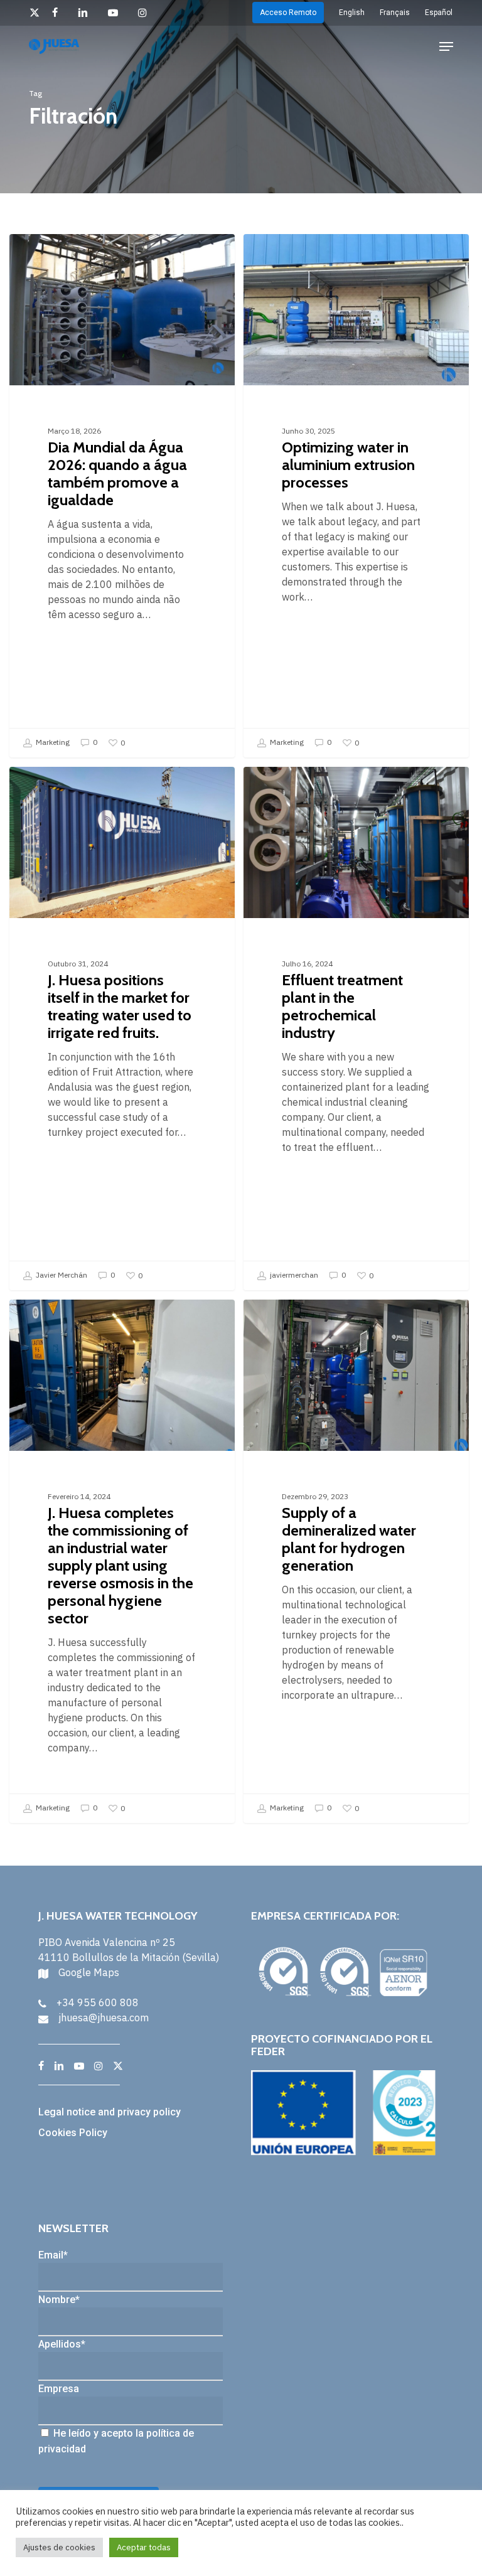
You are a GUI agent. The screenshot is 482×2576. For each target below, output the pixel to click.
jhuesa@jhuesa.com (104, 2018)
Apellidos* (62, 2344)
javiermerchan (293, 1275)
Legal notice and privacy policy (110, 2112)
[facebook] (59, 13)
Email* (53, 2255)
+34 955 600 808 (98, 2002)
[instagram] (146, 13)
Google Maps (89, 1972)
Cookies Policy (73, 2133)
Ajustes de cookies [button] (59, 2547)
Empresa (59, 2389)
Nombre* (59, 2300)
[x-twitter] (35, 13)
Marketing (52, 742)
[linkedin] (87, 13)
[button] (446, 46)
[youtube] (117, 13)
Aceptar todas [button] (144, 2547)
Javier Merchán (61, 1275)
